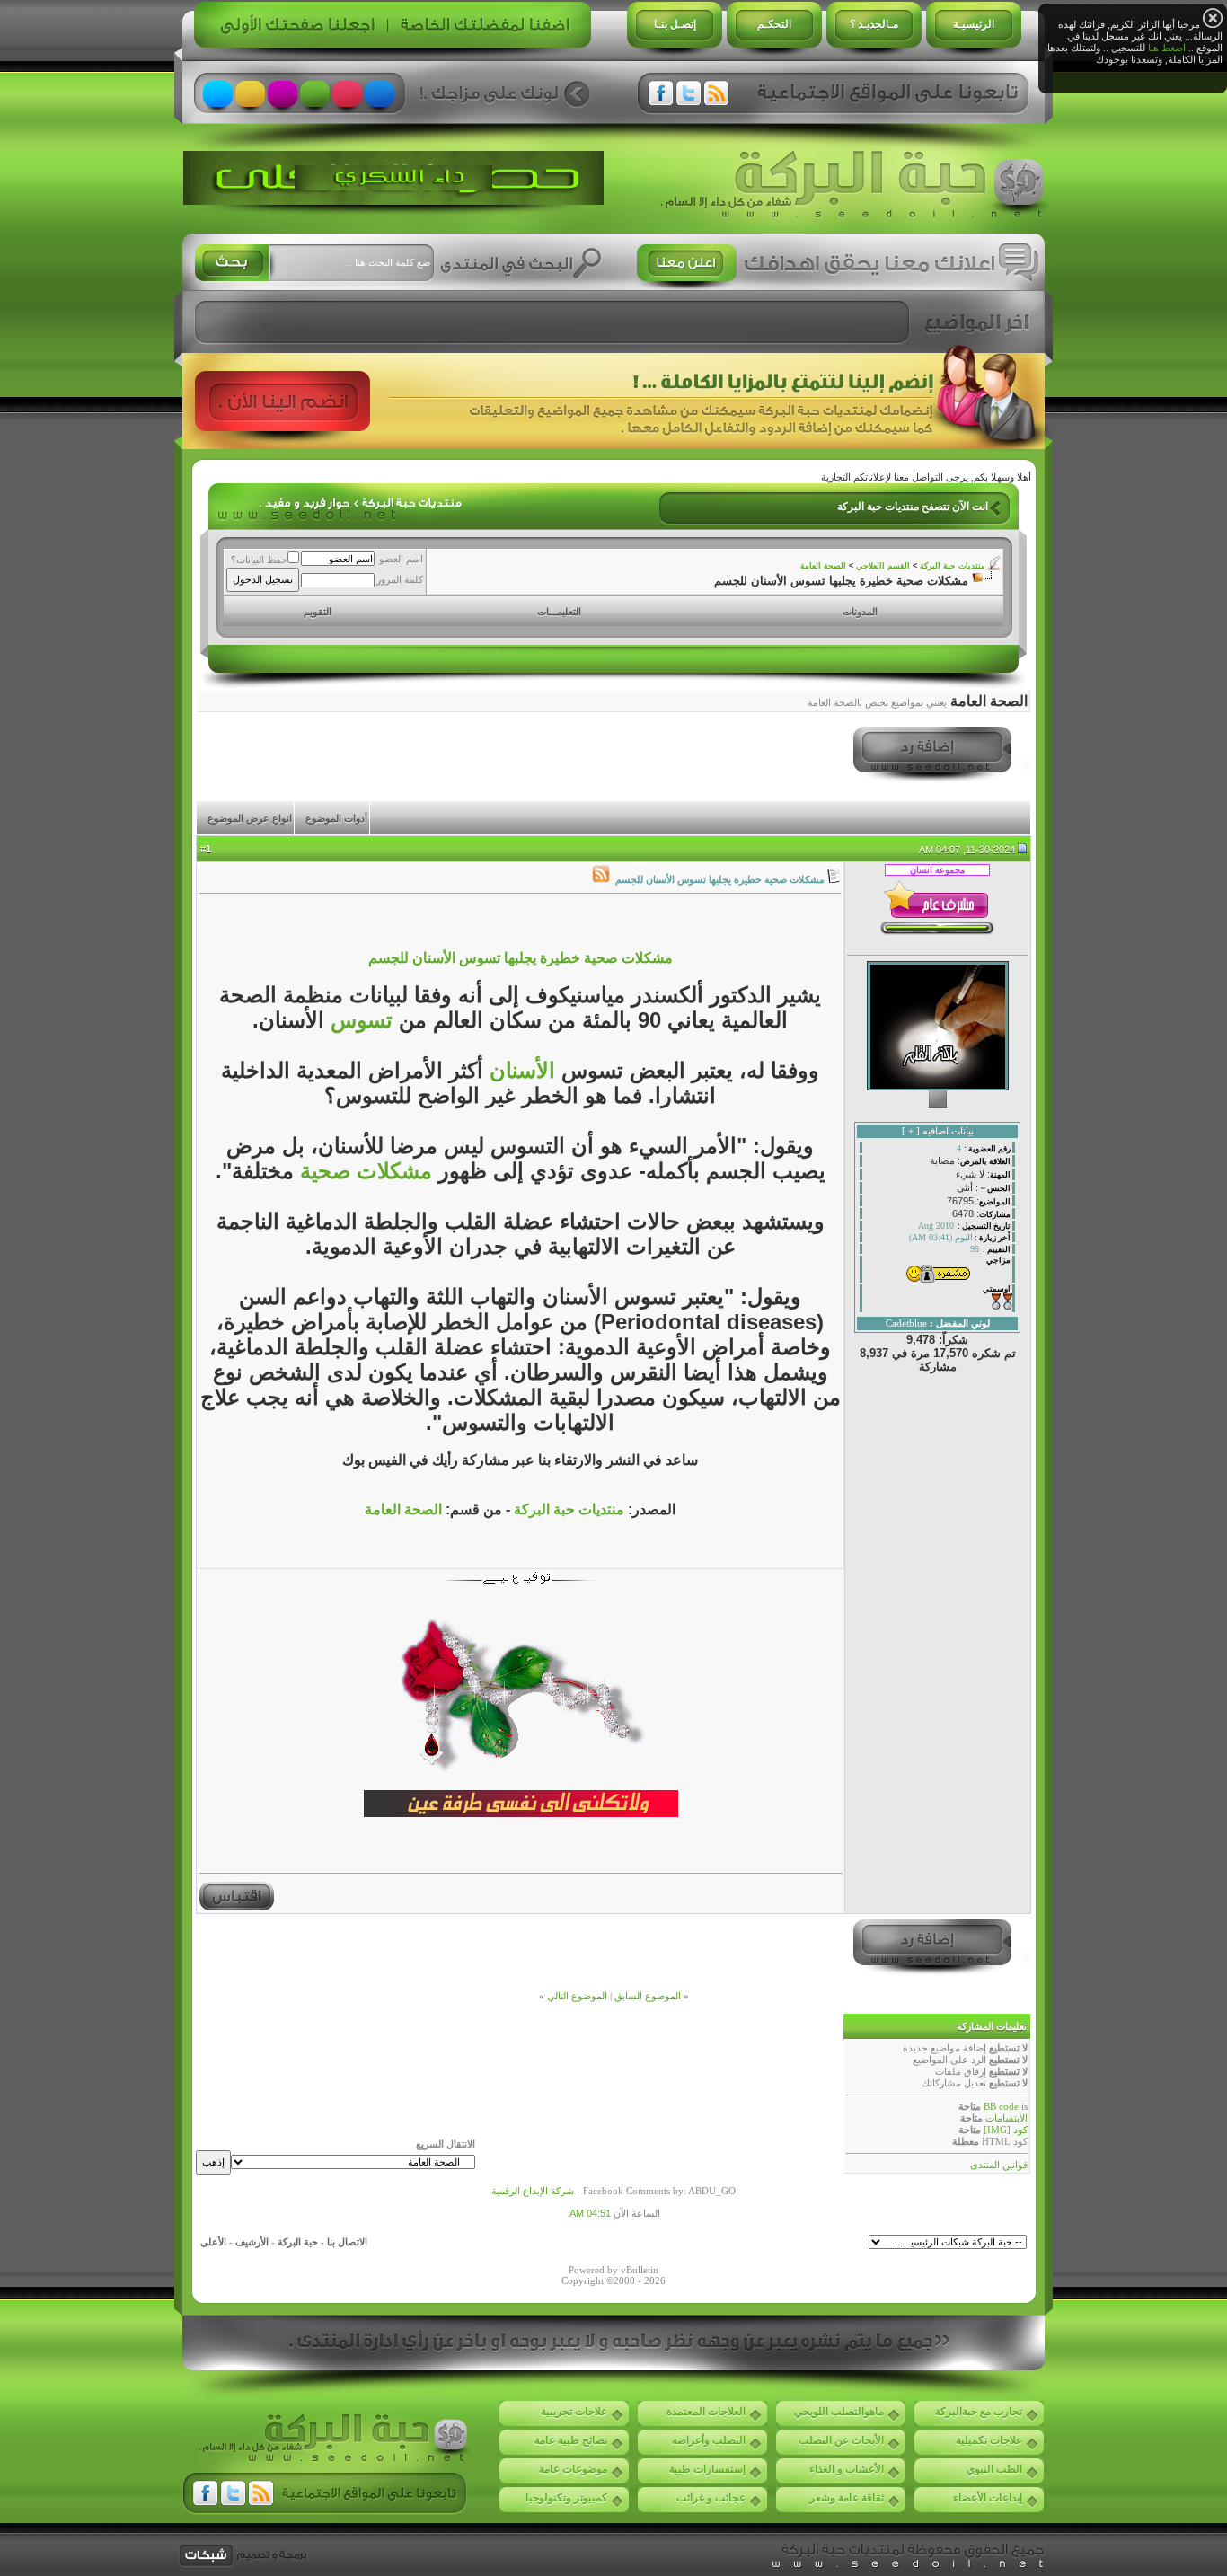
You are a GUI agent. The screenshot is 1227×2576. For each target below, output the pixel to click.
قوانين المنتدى (999, 2165)
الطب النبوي (994, 2469)
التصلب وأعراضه (709, 2440)
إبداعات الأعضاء (988, 2498)
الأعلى (213, 2242)
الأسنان (519, 1070)
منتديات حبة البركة (953, 566)
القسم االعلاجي (883, 566)
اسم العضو (401, 559)
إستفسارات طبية (707, 2469)
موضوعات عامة (573, 2469)
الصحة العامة (823, 566)
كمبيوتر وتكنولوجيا (566, 2498)
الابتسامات (1006, 2118)
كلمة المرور (400, 579)
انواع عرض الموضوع (250, 818)
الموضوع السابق (648, 1996)
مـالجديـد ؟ (874, 24)
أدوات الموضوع (336, 818)
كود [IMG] (1006, 2130)
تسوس (358, 1020)
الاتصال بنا (347, 2242)
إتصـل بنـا (675, 24)
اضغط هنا (1167, 48)
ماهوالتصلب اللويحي (839, 2412)
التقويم (318, 612)
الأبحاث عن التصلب (841, 2440)
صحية (322, 1171)
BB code (1001, 2106)
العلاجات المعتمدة (706, 2412)
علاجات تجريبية (574, 2412)
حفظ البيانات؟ (259, 560)
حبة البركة (298, 2242)
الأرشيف (252, 2242)
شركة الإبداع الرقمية (533, 2191)
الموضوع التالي (577, 1996)
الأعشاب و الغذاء (847, 2469)
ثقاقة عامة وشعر (847, 2498)
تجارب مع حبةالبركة (979, 2412)
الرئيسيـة (974, 24)
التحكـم (774, 24)
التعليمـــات (559, 612)
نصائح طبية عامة (571, 2440)
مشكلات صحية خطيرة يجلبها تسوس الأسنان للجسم (521, 958)
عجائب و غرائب (711, 2498)
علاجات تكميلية (989, 2440)
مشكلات (391, 1171)
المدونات (860, 612)
